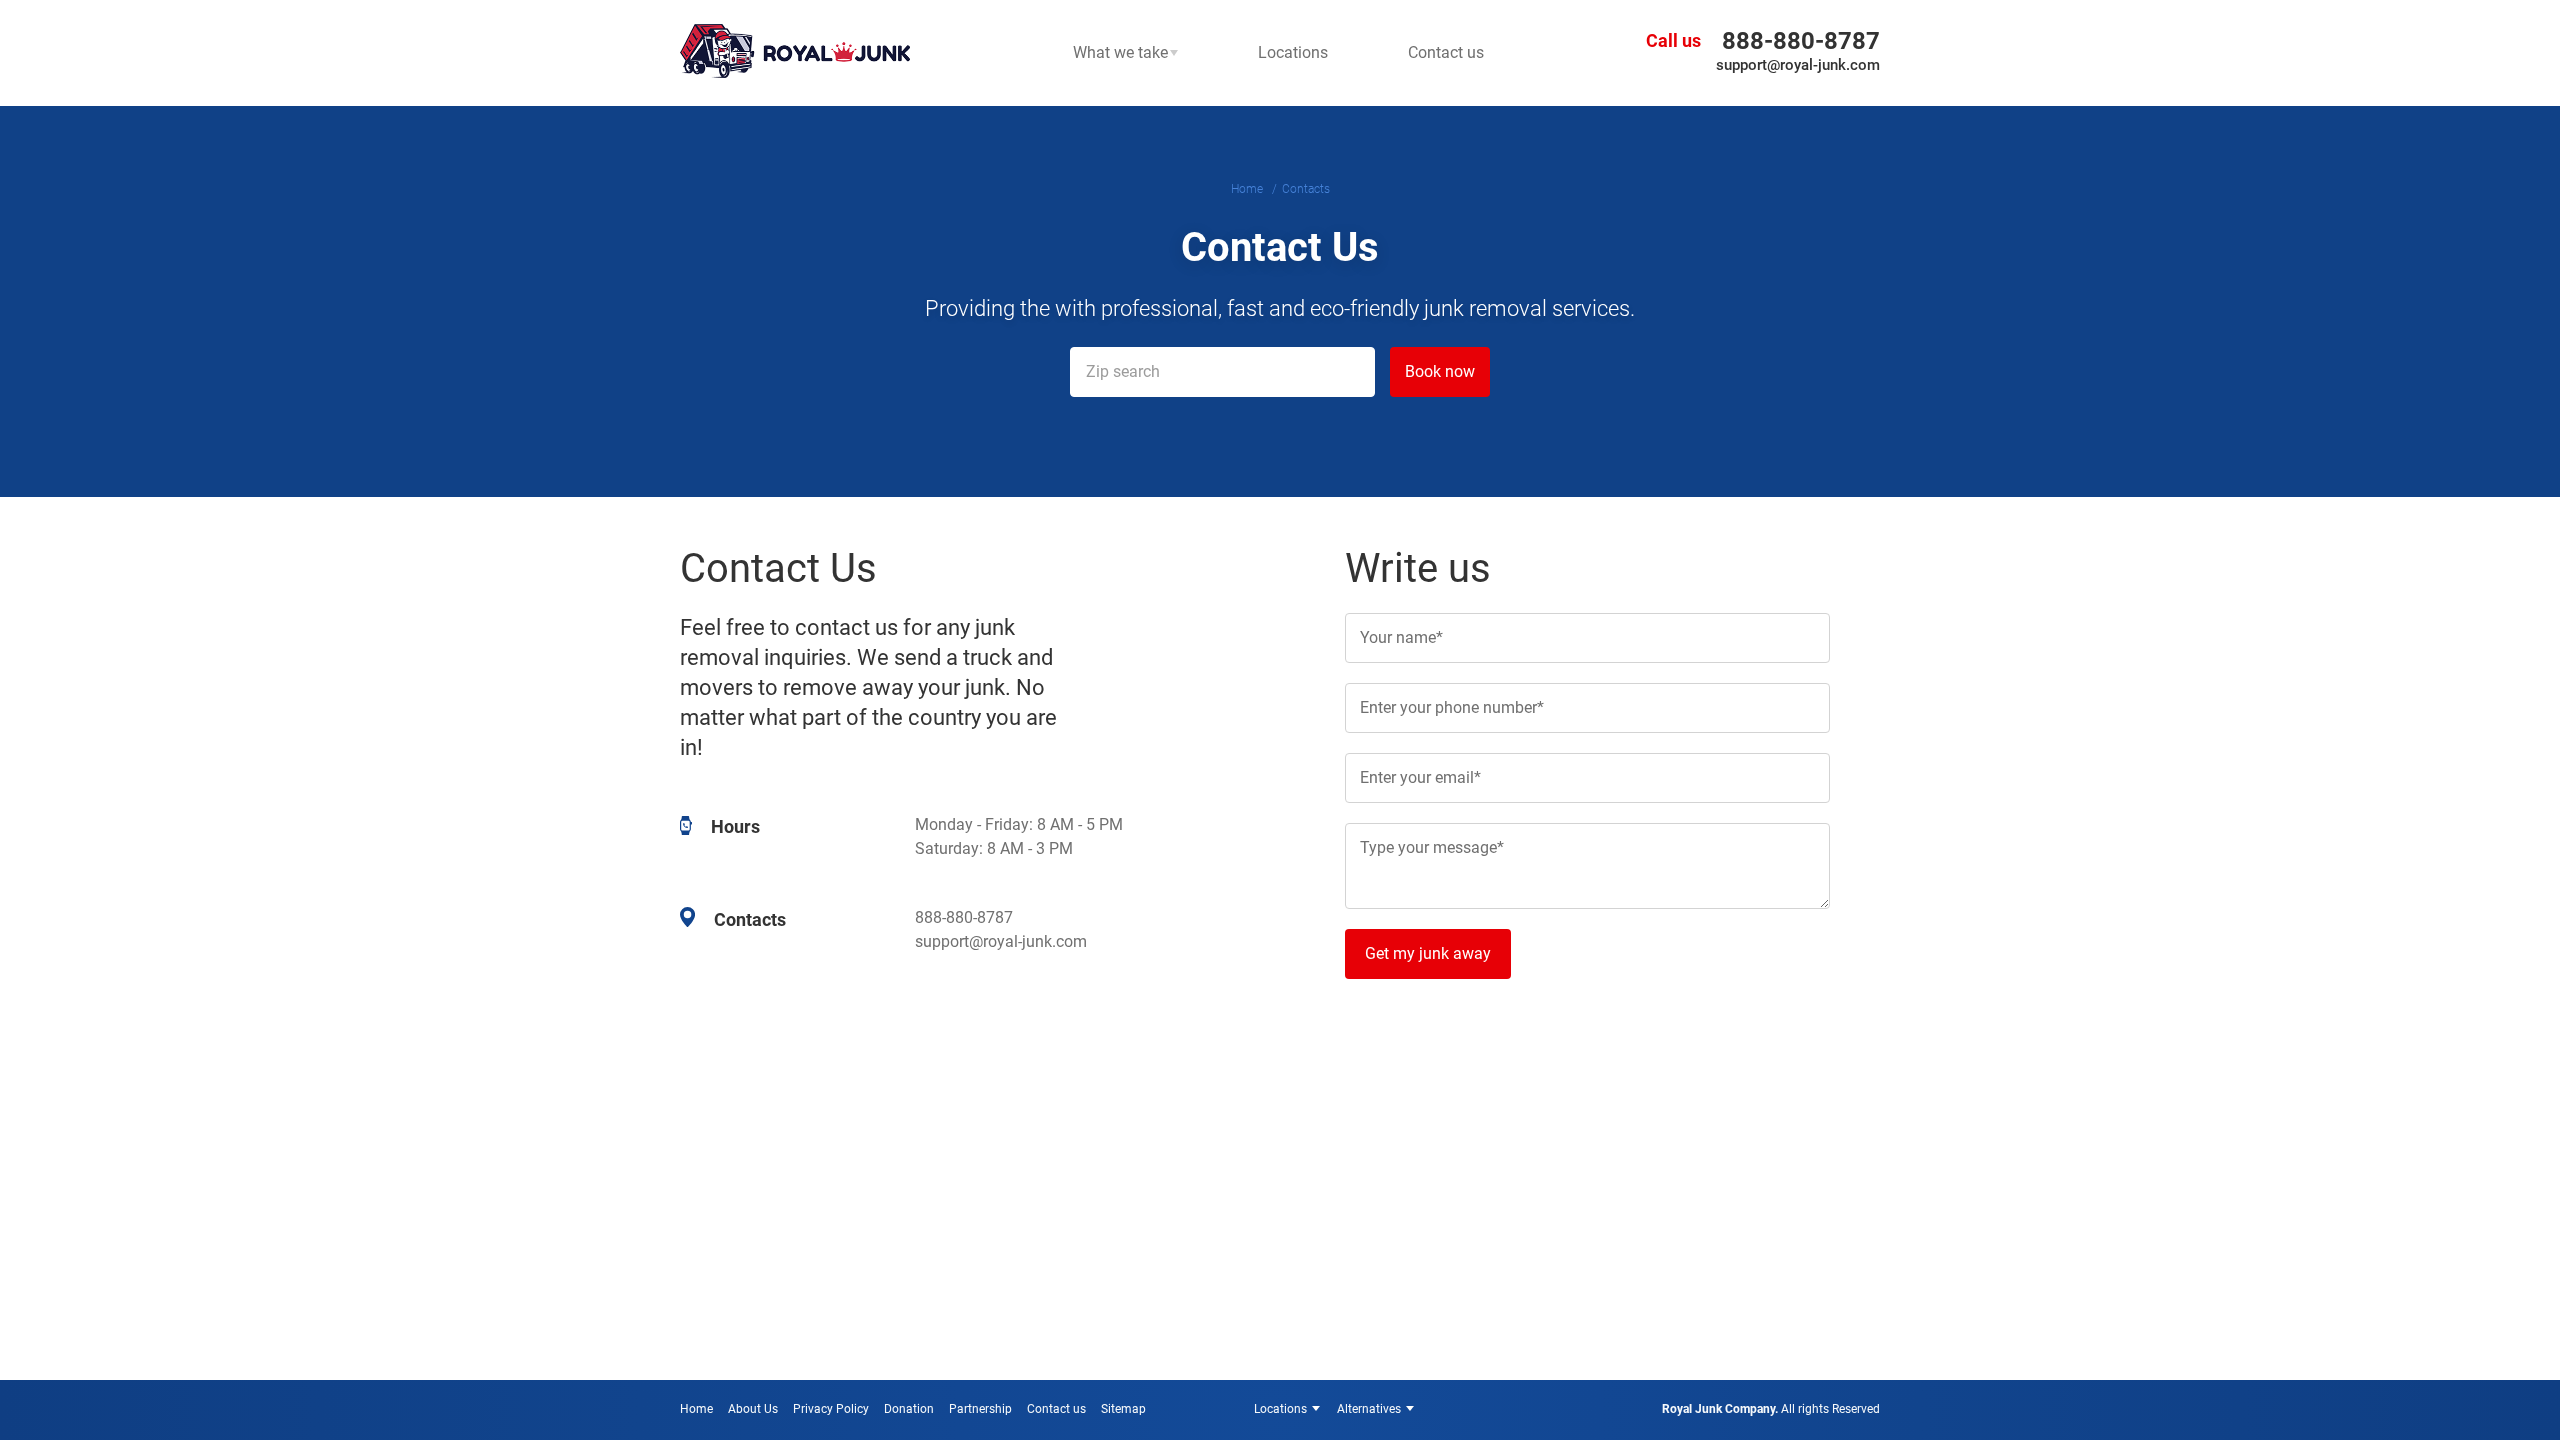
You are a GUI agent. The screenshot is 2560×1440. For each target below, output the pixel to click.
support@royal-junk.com (1798, 65)
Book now (1440, 371)
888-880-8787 (1801, 41)
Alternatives (1369, 1409)
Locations (1280, 1409)
